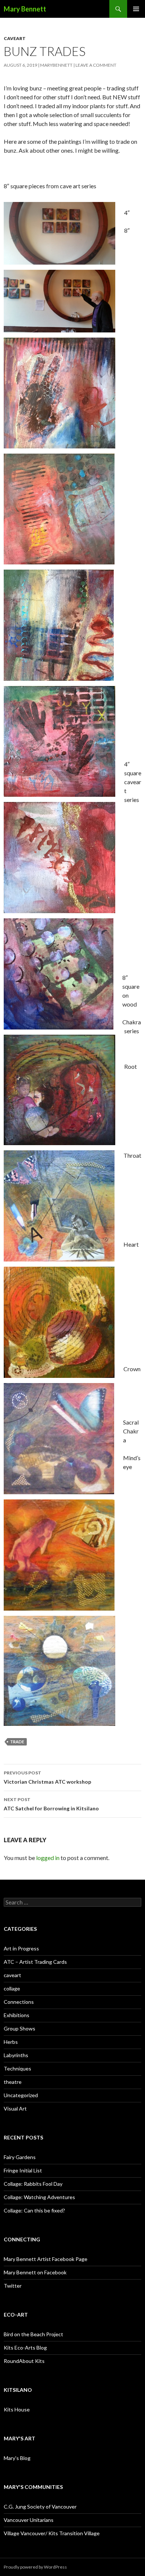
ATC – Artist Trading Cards (35, 1962)
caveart (15, 38)
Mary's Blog (17, 2458)
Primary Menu (136, 9)
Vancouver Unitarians (29, 2520)
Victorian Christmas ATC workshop (47, 1777)
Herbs (11, 2042)
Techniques (17, 2068)
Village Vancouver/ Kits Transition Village (52, 2533)
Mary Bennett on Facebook (35, 2272)
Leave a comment (96, 65)
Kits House (17, 2409)
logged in (48, 1858)
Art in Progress (21, 1948)
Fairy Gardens (20, 2157)
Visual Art (15, 2108)
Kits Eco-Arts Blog (25, 2348)
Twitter (13, 2286)
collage (12, 1988)
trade (17, 1742)
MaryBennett (56, 65)
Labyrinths (16, 2055)
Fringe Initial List (23, 2170)
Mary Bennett (25, 9)
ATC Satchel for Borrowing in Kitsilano (51, 1804)
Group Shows (20, 2028)
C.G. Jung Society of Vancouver (40, 2507)
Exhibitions (17, 2015)
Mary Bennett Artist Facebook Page (46, 2259)
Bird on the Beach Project (33, 2334)
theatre (13, 2082)
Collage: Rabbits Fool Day (33, 2184)
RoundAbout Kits (24, 2361)
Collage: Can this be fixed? (34, 2210)
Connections (19, 2002)
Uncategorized (21, 2095)
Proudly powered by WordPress (35, 2567)
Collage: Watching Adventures (39, 2197)
